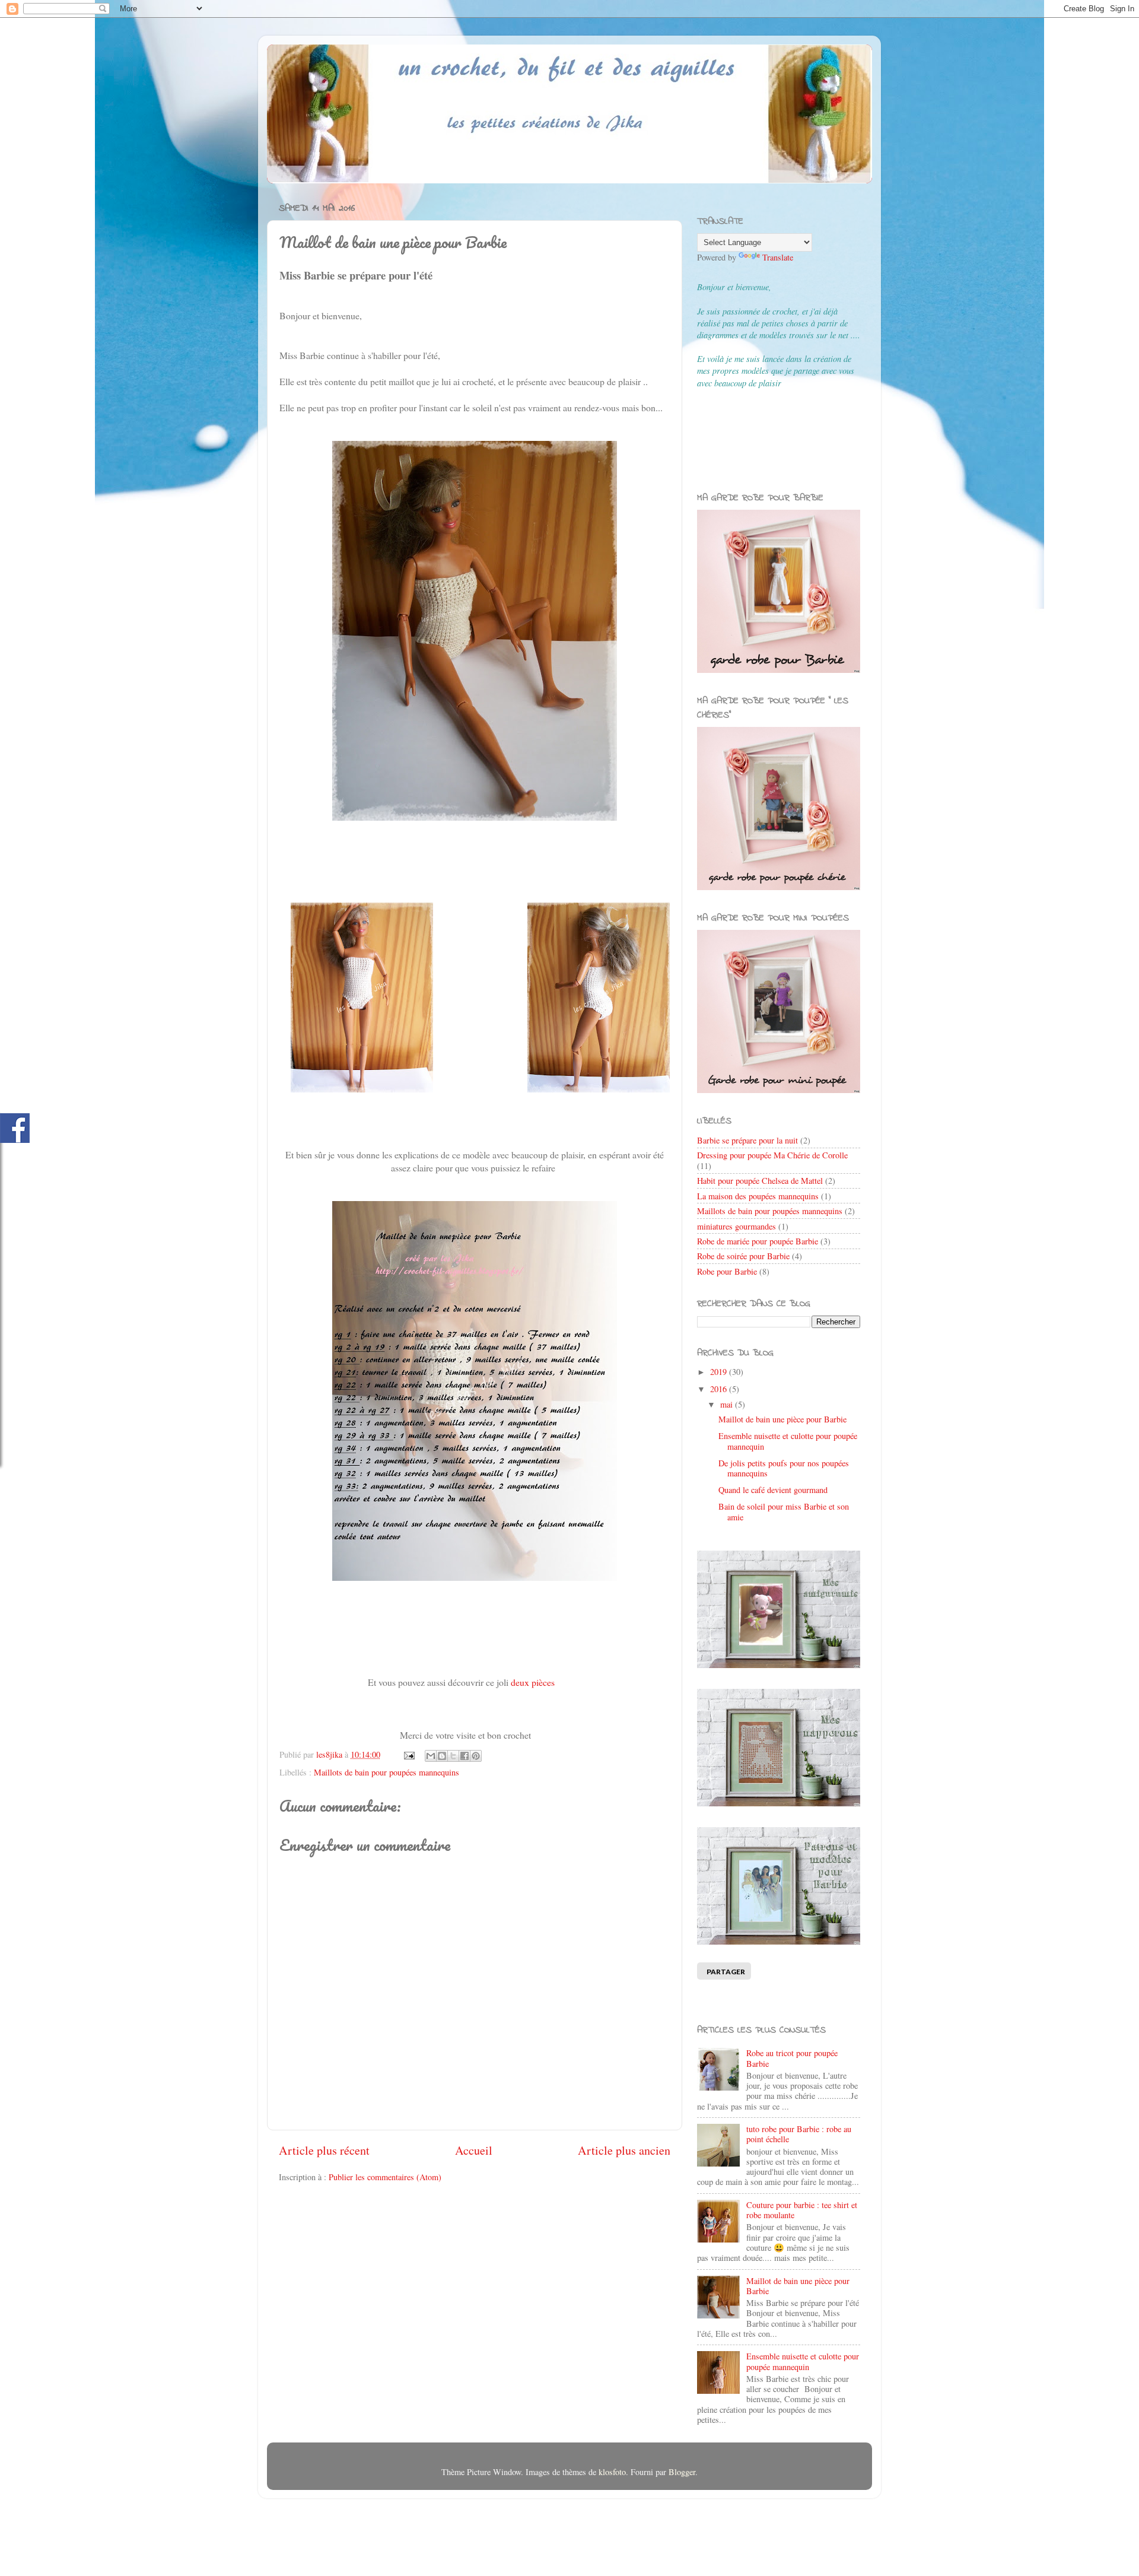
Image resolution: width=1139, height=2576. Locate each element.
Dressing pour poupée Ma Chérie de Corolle (772, 1155)
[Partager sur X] (453, 1756)
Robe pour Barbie (727, 1271)
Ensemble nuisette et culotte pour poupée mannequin (788, 1441)
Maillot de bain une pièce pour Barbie (782, 1419)
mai (728, 1404)
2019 (720, 1372)
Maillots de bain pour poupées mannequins (386, 1772)
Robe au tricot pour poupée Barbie (792, 2058)
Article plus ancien (624, 2150)
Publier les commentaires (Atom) (385, 2177)
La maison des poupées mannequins (758, 1196)
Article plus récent (324, 2150)
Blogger (682, 2472)
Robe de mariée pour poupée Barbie (758, 1241)
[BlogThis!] (442, 1756)
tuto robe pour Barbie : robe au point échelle (799, 2134)
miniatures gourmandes (736, 1226)
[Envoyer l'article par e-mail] (408, 1754)
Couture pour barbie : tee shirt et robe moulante (802, 2210)
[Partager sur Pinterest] (476, 1756)
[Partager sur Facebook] (464, 1756)
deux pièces (533, 1682)
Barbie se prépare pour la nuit (747, 1140)
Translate (778, 257)
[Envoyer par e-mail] (431, 1756)
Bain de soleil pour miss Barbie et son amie (784, 1511)
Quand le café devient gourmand (773, 1490)
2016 (720, 1389)
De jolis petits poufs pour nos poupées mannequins (784, 1468)
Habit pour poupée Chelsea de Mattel (760, 1181)
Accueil (474, 2150)
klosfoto (612, 2472)
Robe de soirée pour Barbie (743, 1256)
